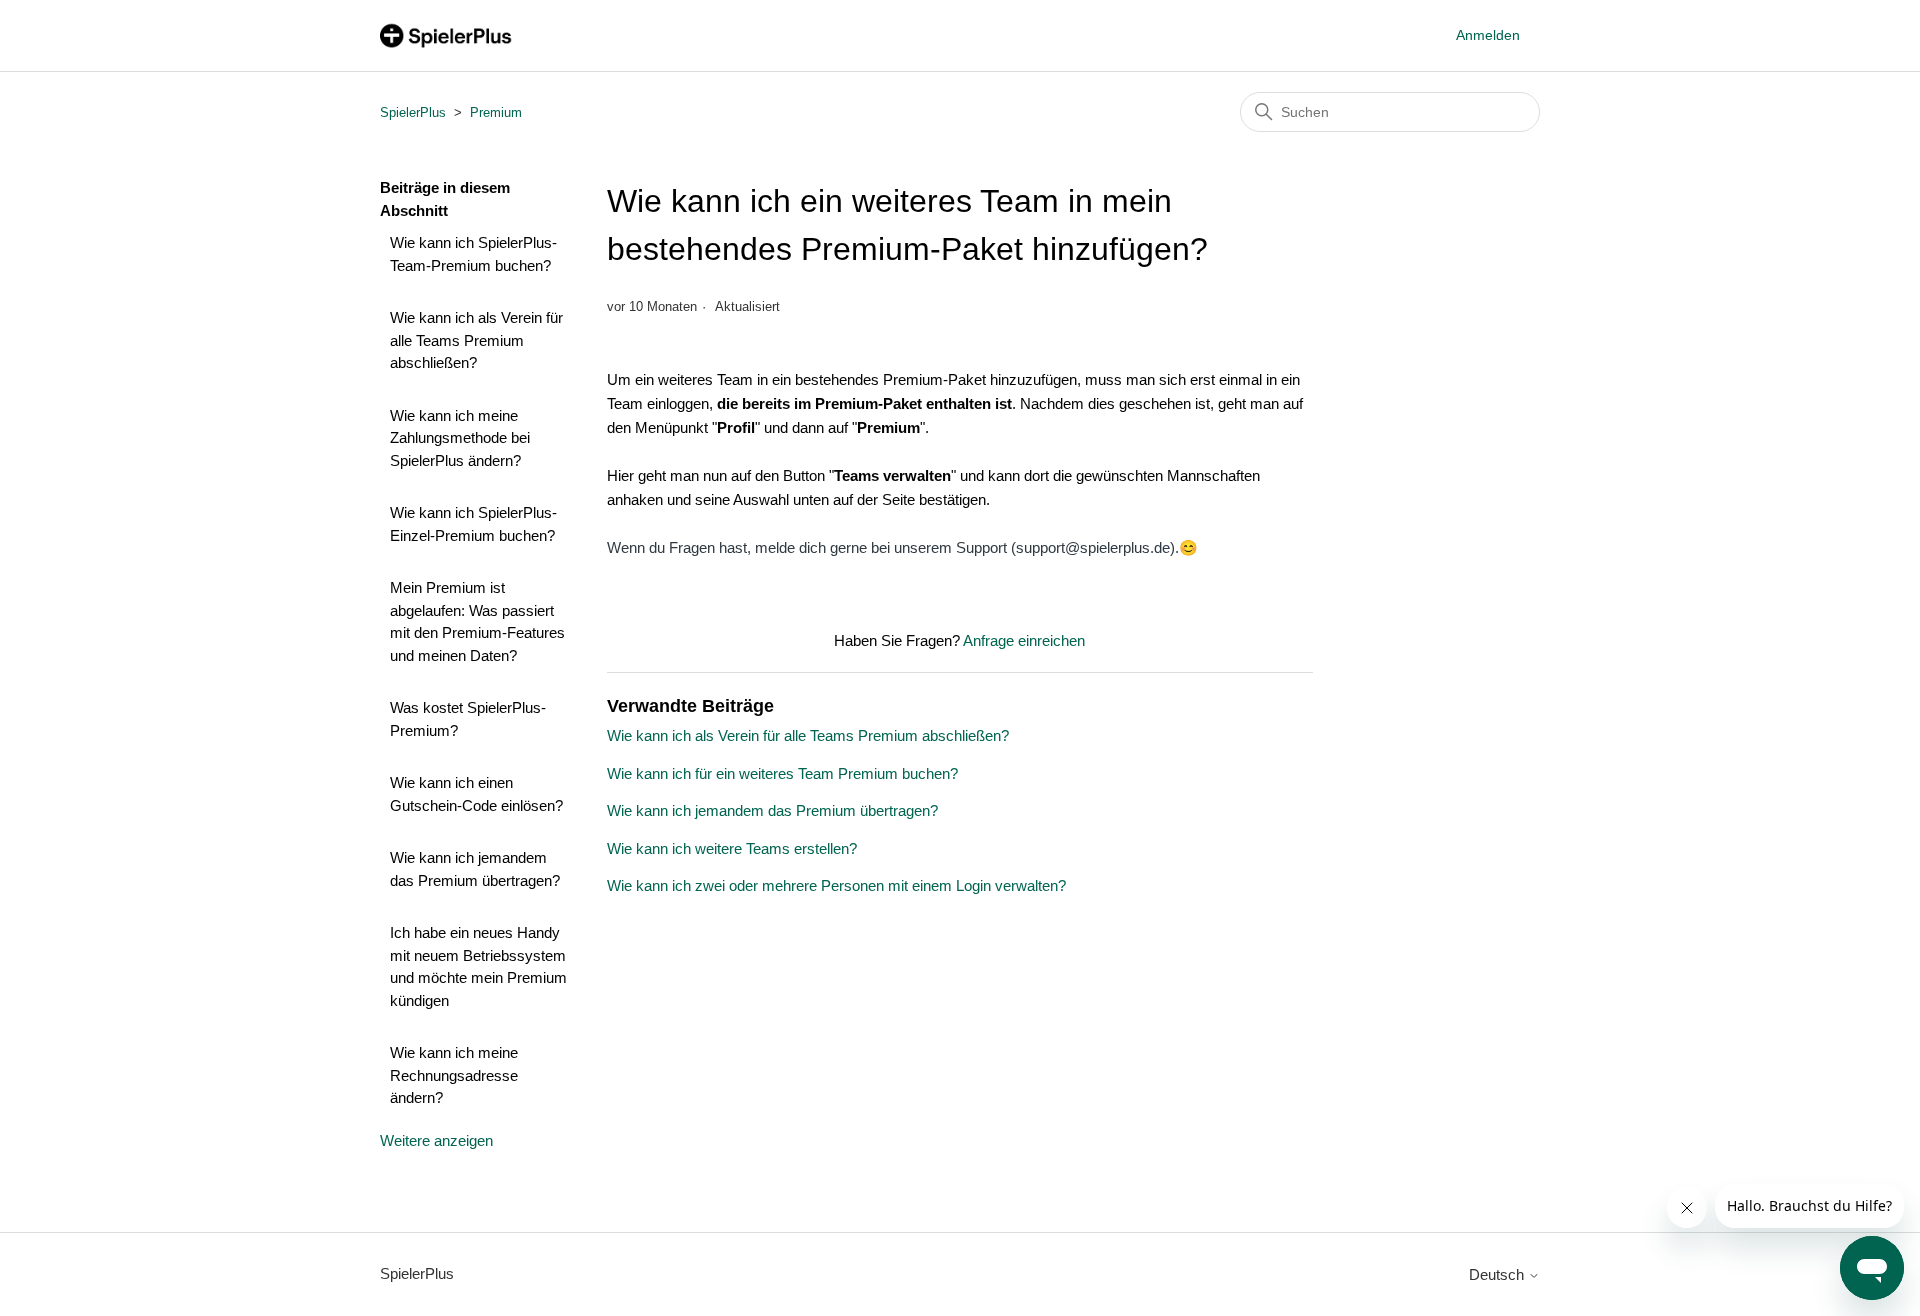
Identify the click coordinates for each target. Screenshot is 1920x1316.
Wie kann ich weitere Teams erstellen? (732, 848)
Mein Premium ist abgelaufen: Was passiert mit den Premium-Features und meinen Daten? (477, 621)
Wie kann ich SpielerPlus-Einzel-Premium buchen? (473, 524)
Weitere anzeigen (436, 1140)
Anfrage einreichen (1024, 640)
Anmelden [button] (1488, 35)
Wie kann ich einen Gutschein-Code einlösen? (476, 794)
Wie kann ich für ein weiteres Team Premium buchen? (782, 773)
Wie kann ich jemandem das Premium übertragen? (475, 869)
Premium (496, 112)
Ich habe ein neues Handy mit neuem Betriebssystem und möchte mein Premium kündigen (478, 966)
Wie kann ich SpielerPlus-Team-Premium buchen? (473, 254)
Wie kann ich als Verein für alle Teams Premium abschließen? (476, 340)
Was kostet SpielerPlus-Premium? (468, 719)
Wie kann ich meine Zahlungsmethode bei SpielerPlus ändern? (460, 438)
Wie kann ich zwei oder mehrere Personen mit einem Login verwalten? (836, 885)
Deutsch (1498, 1274)
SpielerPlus (413, 112)
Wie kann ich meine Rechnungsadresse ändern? (454, 1075)
